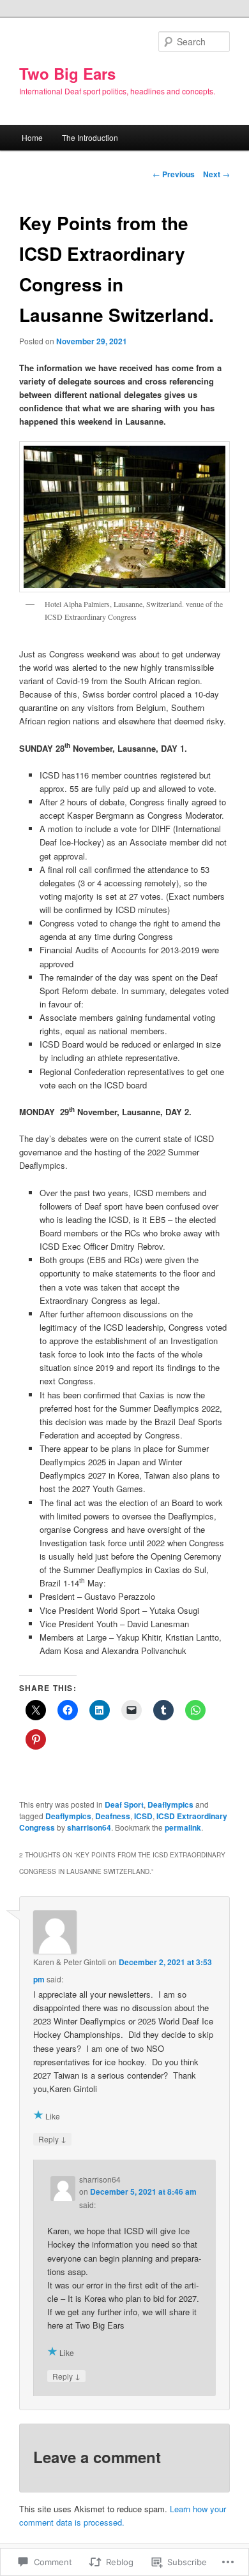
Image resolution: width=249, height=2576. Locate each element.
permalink (183, 1827)
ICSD (143, 1816)
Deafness (113, 1816)
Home (32, 137)
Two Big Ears (67, 73)
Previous (174, 174)
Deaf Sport (124, 1804)
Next (216, 174)
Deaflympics (170, 1804)
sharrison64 (89, 1827)
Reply (52, 2139)
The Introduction (90, 137)
